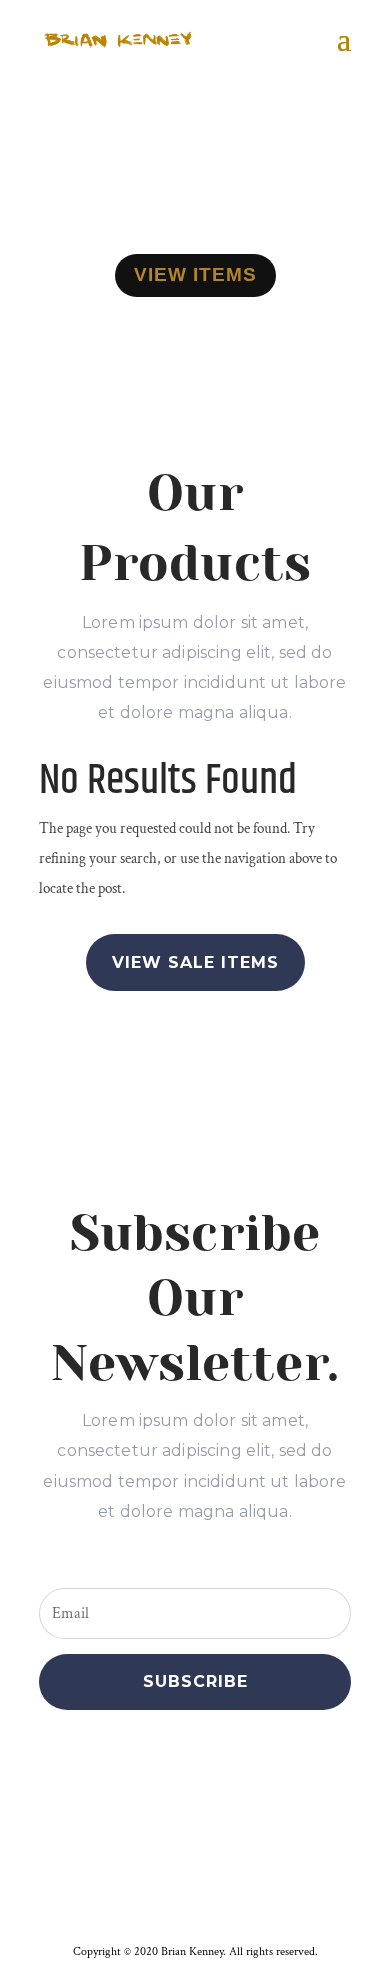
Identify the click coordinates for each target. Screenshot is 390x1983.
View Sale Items (195, 962)
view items (195, 274)
